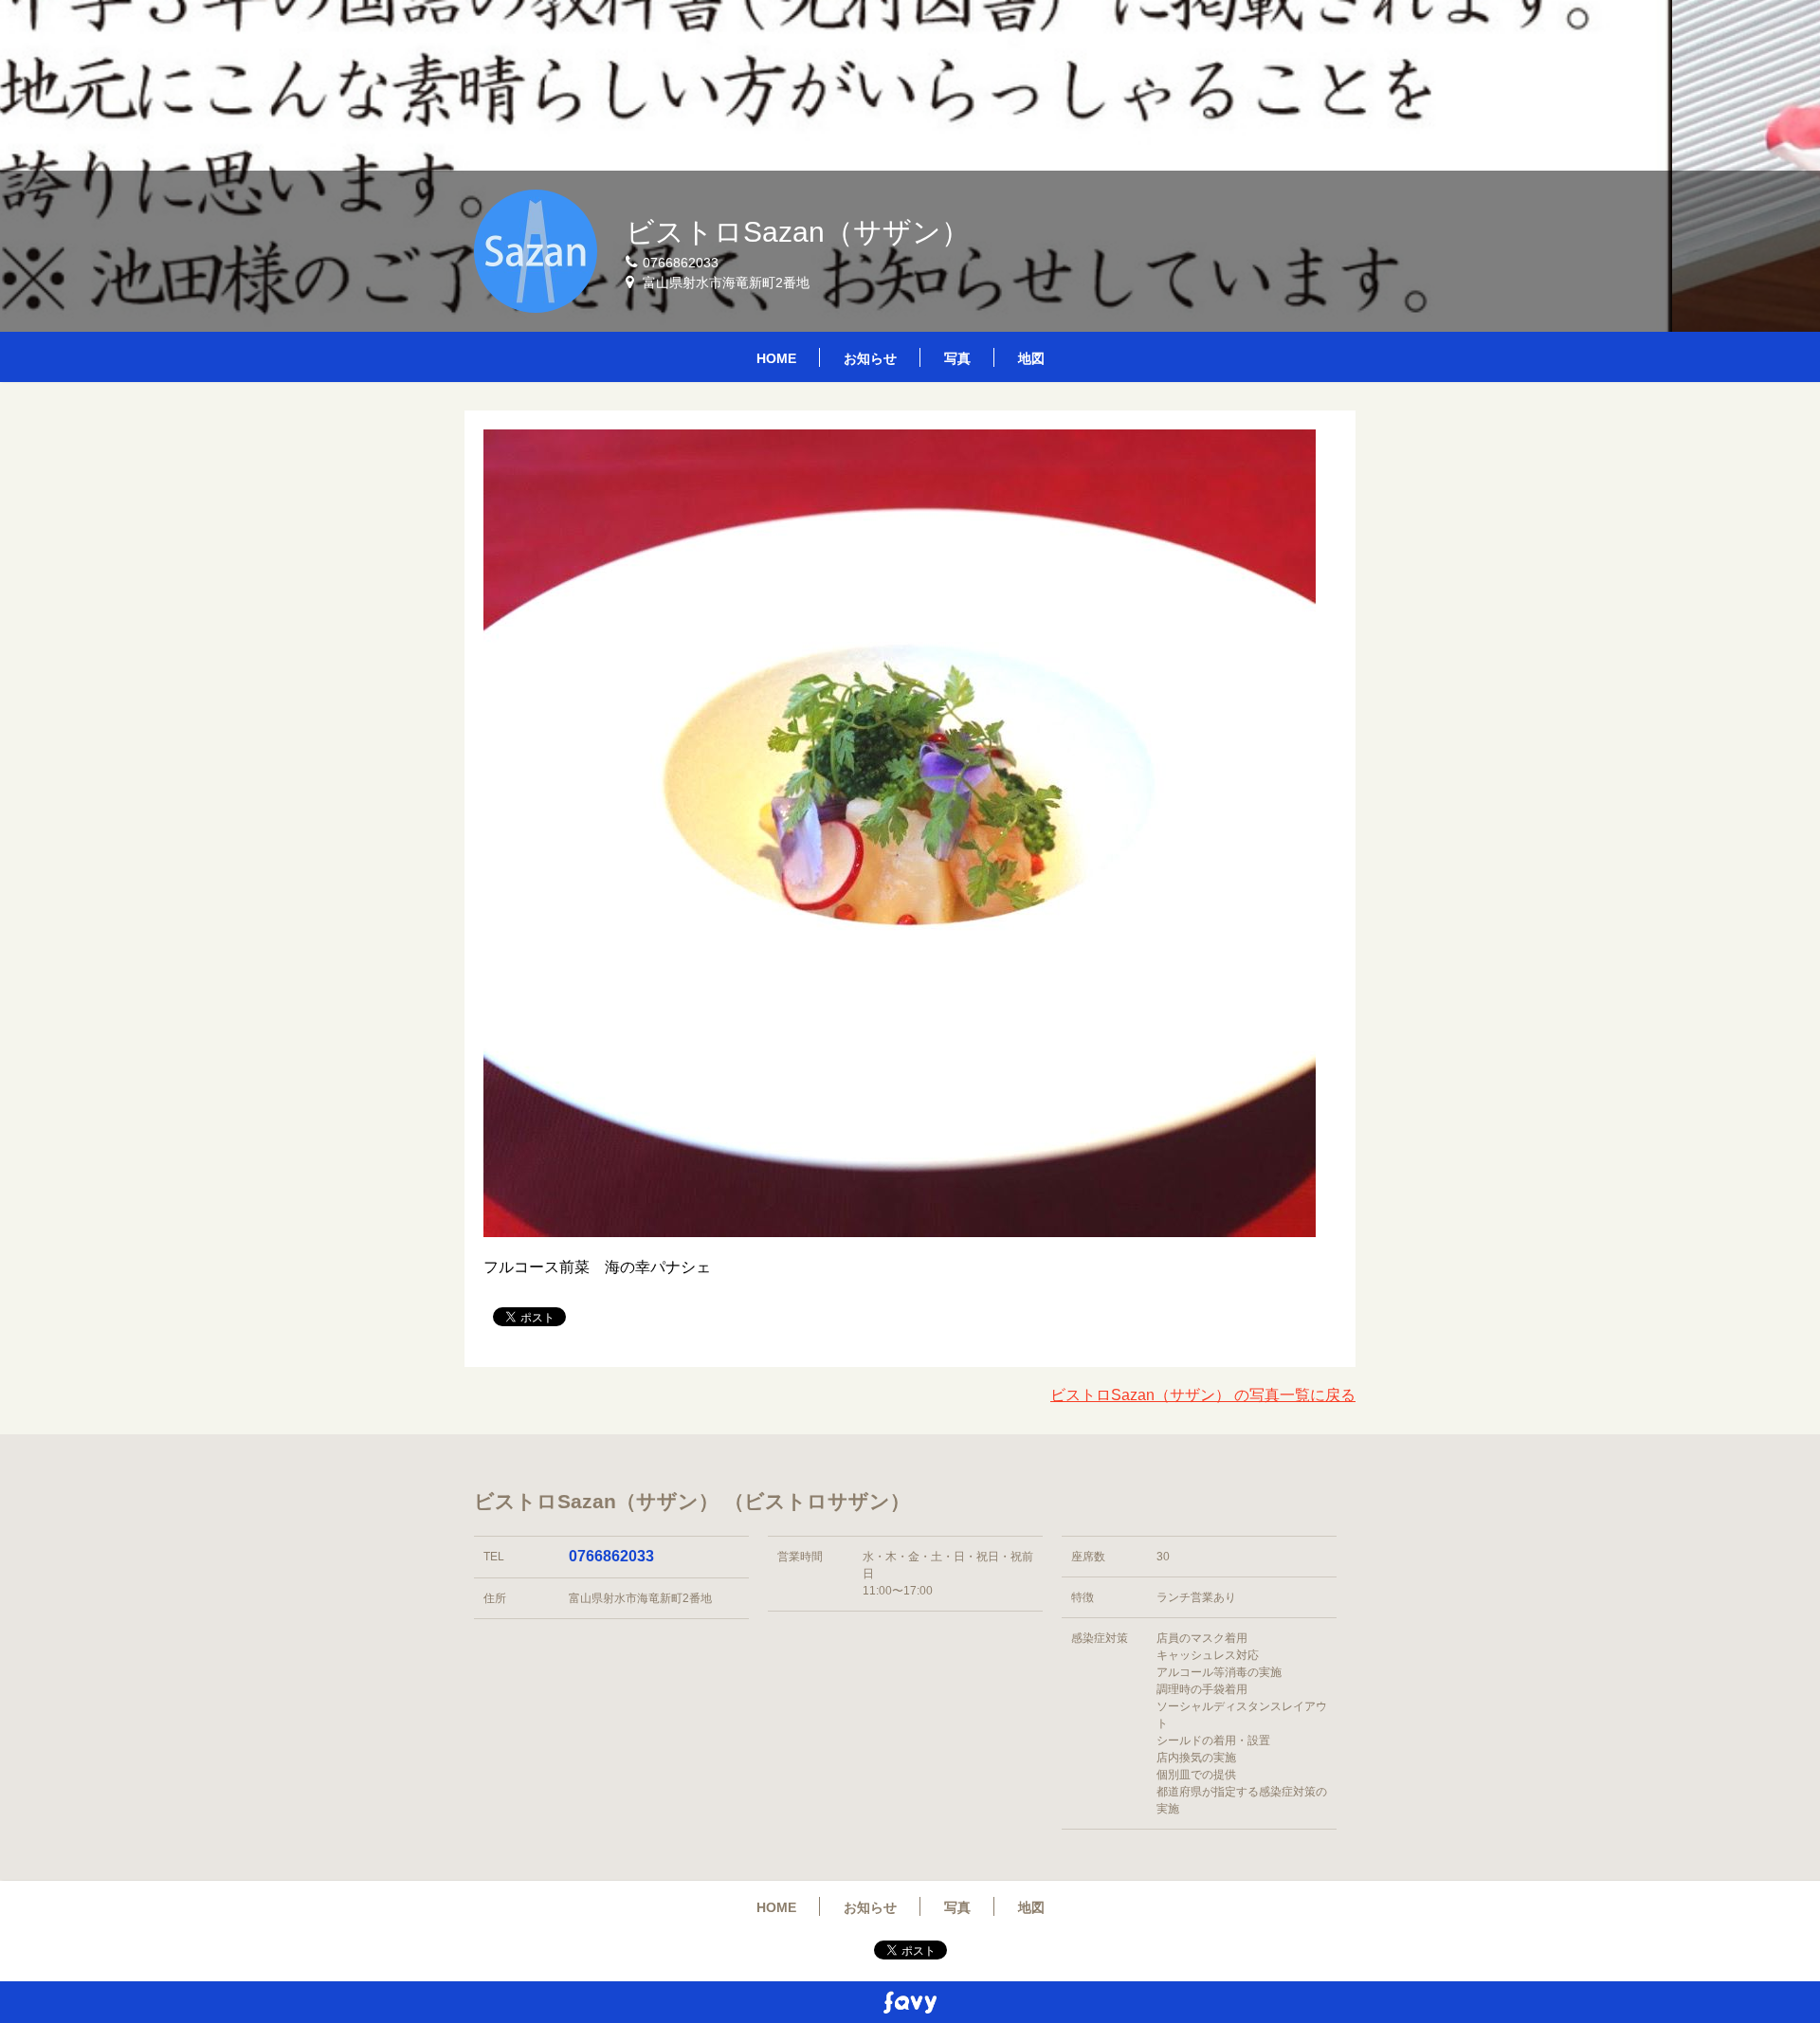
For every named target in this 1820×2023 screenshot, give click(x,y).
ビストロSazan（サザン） (798, 232)
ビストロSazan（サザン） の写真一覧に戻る (1203, 1395)
